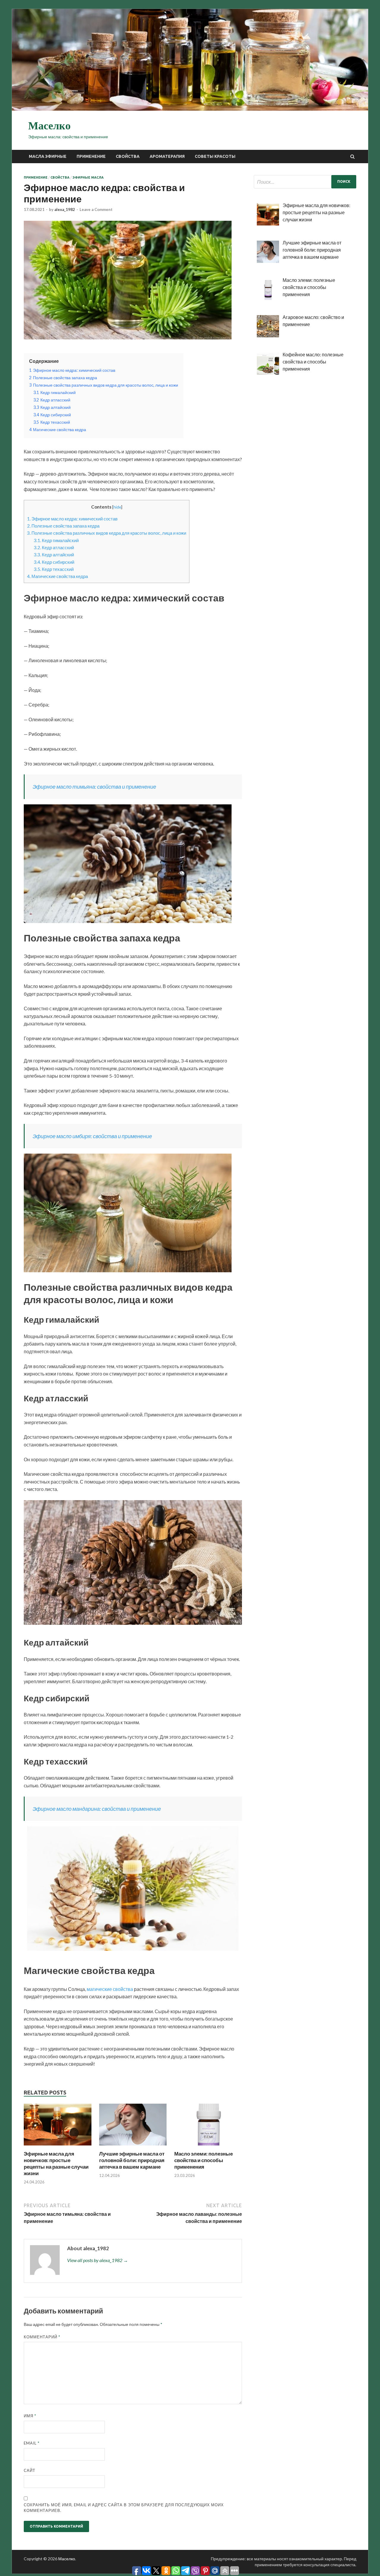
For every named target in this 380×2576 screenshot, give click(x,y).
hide (117, 507)
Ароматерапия (167, 156)
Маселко (49, 126)
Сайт (30, 2470)
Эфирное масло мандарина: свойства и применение (97, 1809)
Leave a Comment (96, 209)
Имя (30, 2416)
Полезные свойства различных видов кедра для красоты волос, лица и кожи (107, 533)
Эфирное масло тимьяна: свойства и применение (94, 787)
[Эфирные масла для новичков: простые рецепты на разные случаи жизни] (58, 2147)
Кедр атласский (54, 547)
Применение (91, 156)
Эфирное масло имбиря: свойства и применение (92, 1136)
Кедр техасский (54, 569)
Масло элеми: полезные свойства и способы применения (204, 2160)
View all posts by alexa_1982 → (98, 2260)
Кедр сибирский (54, 562)
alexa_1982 (65, 209)
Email (32, 2443)
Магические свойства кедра (57, 576)
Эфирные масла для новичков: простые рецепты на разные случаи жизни (56, 2163)
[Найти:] (305, 182)
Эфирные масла (88, 177)
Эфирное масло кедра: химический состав (72, 519)
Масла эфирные (48, 156)
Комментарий (42, 2337)
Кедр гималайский (56, 540)
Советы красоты (215, 156)
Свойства (128, 156)
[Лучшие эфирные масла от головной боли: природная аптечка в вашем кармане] (133, 2147)
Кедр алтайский (54, 555)
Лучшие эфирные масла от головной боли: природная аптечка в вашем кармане (132, 2160)
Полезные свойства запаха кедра (63, 526)
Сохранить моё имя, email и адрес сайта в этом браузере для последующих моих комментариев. (124, 2508)
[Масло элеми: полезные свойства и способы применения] (208, 2147)
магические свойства (110, 1989)
